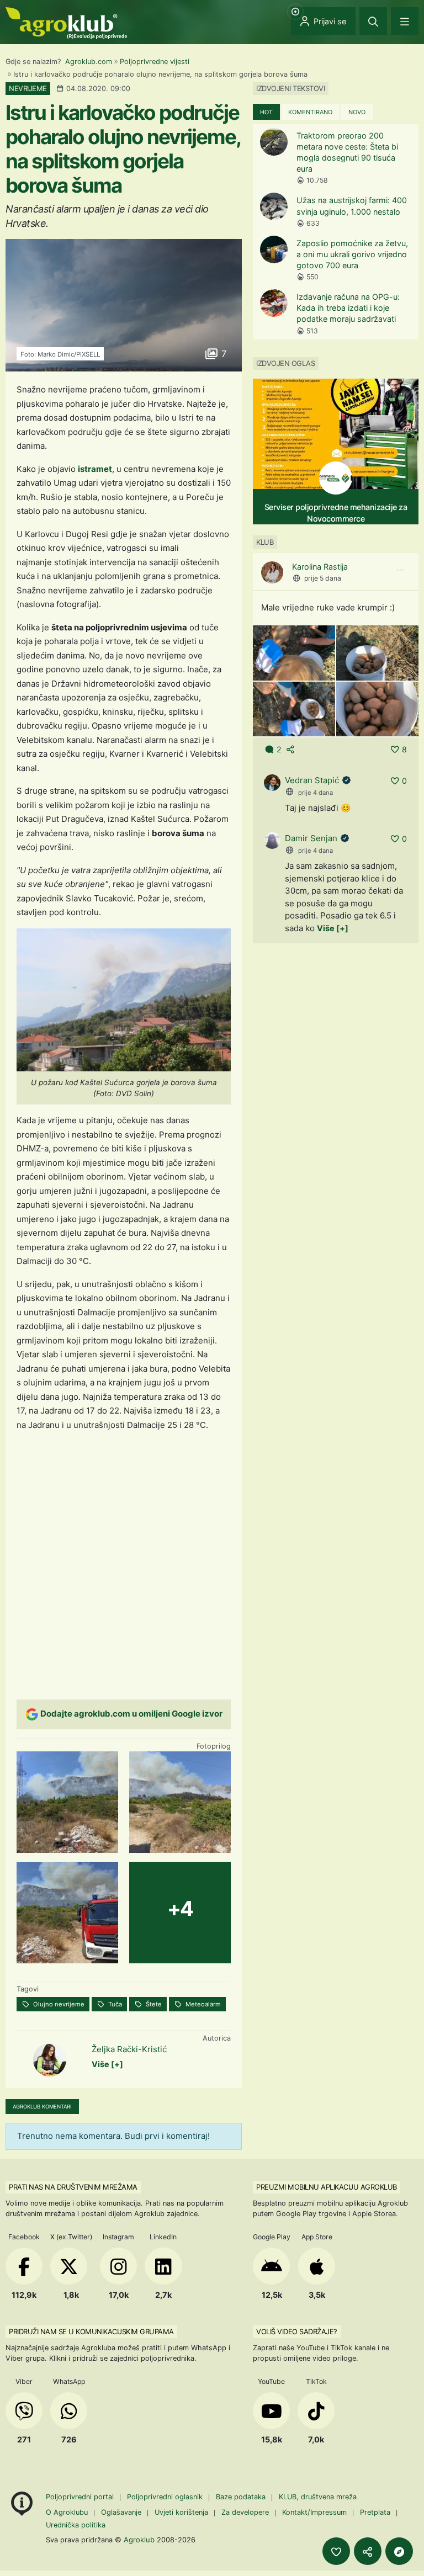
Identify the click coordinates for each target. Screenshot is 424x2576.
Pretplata (375, 2512)
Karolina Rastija (320, 567)
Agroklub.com (89, 62)
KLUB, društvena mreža (318, 2497)
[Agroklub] (66, 22)
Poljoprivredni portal (81, 2497)
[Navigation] (405, 21)
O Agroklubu (67, 2512)
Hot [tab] (266, 112)
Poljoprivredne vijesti (155, 62)
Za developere (245, 2512)
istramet (95, 469)
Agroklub (139, 2540)
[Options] (400, 570)
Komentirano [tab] (310, 112)
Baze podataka (242, 2497)
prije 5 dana (323, 578)
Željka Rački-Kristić (129, 2049)
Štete (153, 2004)
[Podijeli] (368, 2551)
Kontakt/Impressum (314, 2512)
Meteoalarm (202, 2004)
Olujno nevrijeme (58, 2004)
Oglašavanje (121, 2512)
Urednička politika (76, 2525)
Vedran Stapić (312, 780)
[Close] (373, 21)
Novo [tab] (357, 112)
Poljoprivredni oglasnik (166, 2497)
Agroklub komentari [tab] (42, 2107)
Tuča (114, 2004)
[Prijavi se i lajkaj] (336, 2551)
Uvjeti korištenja (181, 2512)
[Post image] (294, 652)
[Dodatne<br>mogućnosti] (399, 2551)
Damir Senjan (311, 838)
